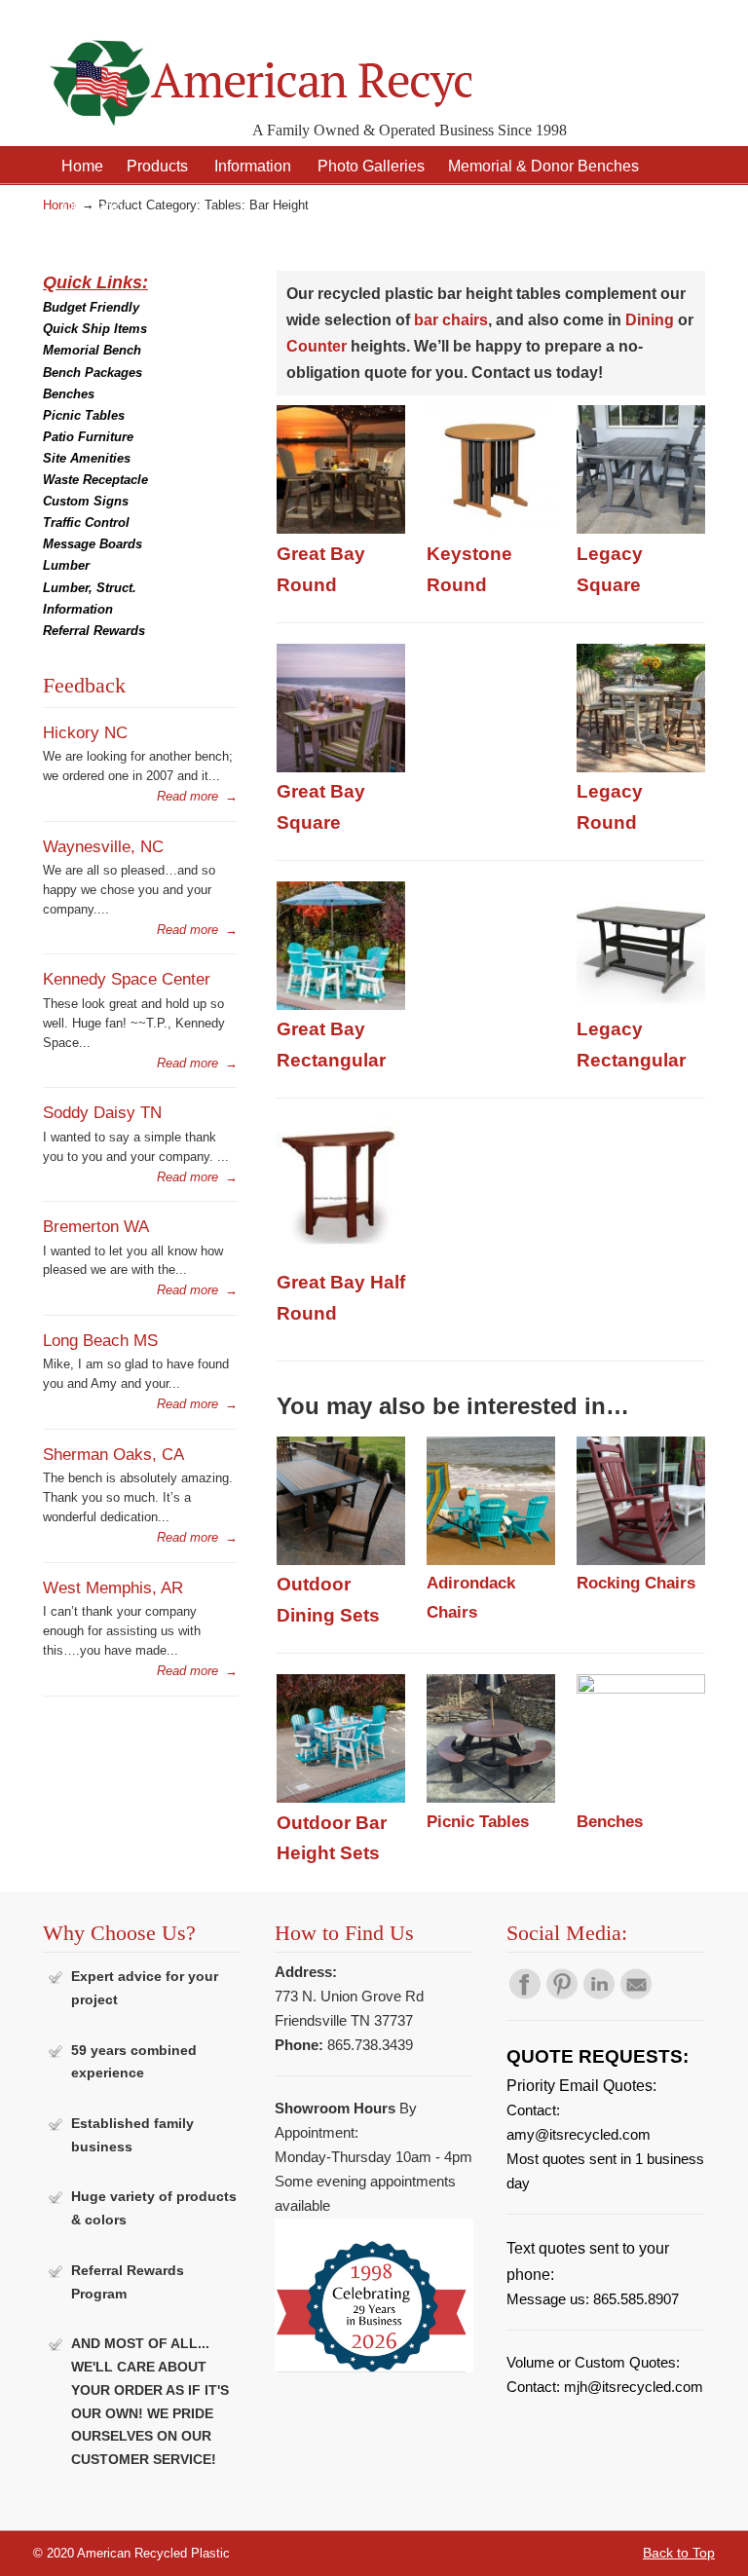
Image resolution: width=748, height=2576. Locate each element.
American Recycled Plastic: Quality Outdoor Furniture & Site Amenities (257, 68)
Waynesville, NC (103, 846)
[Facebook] (525, 1995)
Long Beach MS (100, 1340)
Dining (650, 320)
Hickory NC (85, 732)
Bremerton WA (96, 1226)
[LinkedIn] (599, 1995)
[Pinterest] (562, 1995)
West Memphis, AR (113, 1587)
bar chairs (451, 320)
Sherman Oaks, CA (113, 1454)
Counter (317, 346)
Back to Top (679, 2553)
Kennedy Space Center (127, 979)
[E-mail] (636, 1995)
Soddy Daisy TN (102, 1112)
